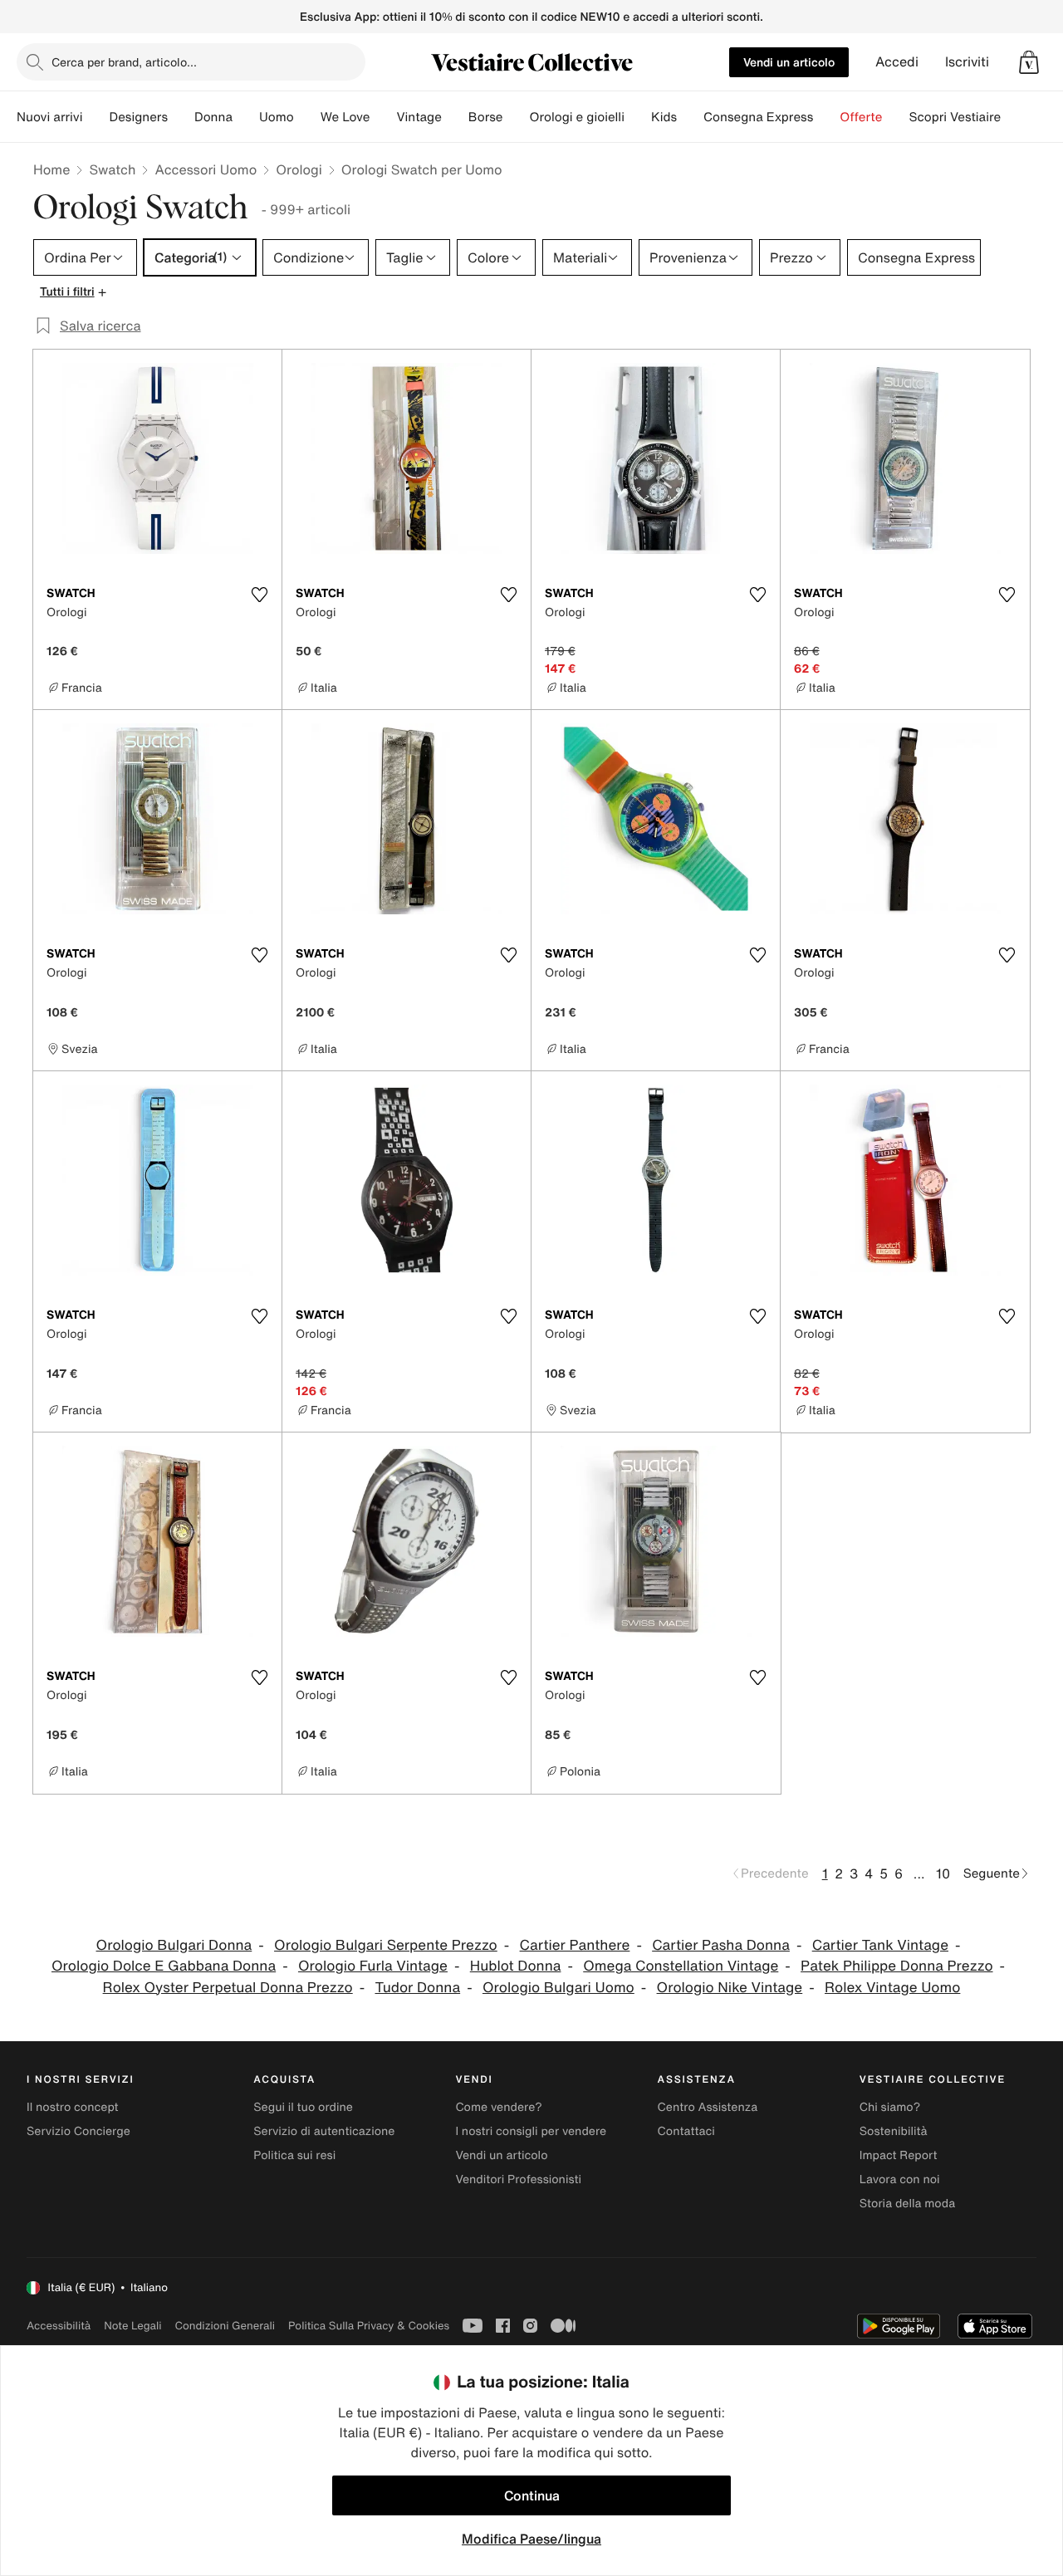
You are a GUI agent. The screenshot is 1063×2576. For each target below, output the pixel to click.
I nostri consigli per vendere (531, 2131)
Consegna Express (758, 117)
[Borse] (516, 117)
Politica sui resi (294, 2155)
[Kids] (690, 117)
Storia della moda (907, 2204)
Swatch (112, 169)
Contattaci (686, 2131)
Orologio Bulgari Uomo (558, 1988)
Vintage (419, 117)
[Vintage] (455, 117)
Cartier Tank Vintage (880, 1945)
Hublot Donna (516, 1966)
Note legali (132, 2326)
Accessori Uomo (206, 169)
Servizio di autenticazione (324, 2131)
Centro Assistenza (708, 2107)
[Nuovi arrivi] (96, 117)
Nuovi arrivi (49, 117)
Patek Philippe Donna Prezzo (896, 1966)
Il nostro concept (73, 2107)
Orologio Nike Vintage (730, 1988)
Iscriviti (967, 62)
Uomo (277, 117)
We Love (345, 117)
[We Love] (383, 117)
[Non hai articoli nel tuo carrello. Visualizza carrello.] (1029, 62)
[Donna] (246, 117)
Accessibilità (59, 2326)
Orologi (299, 169)
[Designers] (181, 117)
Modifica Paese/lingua (531, 2539)
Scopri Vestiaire (955, 117)
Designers (138, 117)
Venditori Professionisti (518, 2179)
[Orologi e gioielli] (638, 117)
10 (943, 1873)
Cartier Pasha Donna (721, 1945)
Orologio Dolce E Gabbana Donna (164, 1966)
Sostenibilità (894, 2131)
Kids (664, 117)
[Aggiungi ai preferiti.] (259, 595)
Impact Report (899, 2155)
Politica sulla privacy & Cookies (369, 2326)
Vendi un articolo (789, 62)
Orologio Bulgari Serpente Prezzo (386, 1945)
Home (51, 169)
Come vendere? (498, 2107)
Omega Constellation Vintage (681, 1966)
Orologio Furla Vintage (373, 1966)
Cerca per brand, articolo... (124, 62)
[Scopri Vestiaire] (1014, 117)
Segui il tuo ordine (303, 2107)
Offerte (861, 117)
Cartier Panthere (575, 1945)
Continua (532, 2495)
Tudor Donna (417, 1988)
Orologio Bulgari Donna (174, 1945)
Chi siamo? (890, 2107)
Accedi (897, 62)
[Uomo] (307, 117)
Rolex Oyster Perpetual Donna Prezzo (228, 1988)
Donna (213, 117)
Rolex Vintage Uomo (892, 1988)
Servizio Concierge (78, 2131)
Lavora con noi (900, 2179)
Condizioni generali (225, 2326)
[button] (1029, 62)
